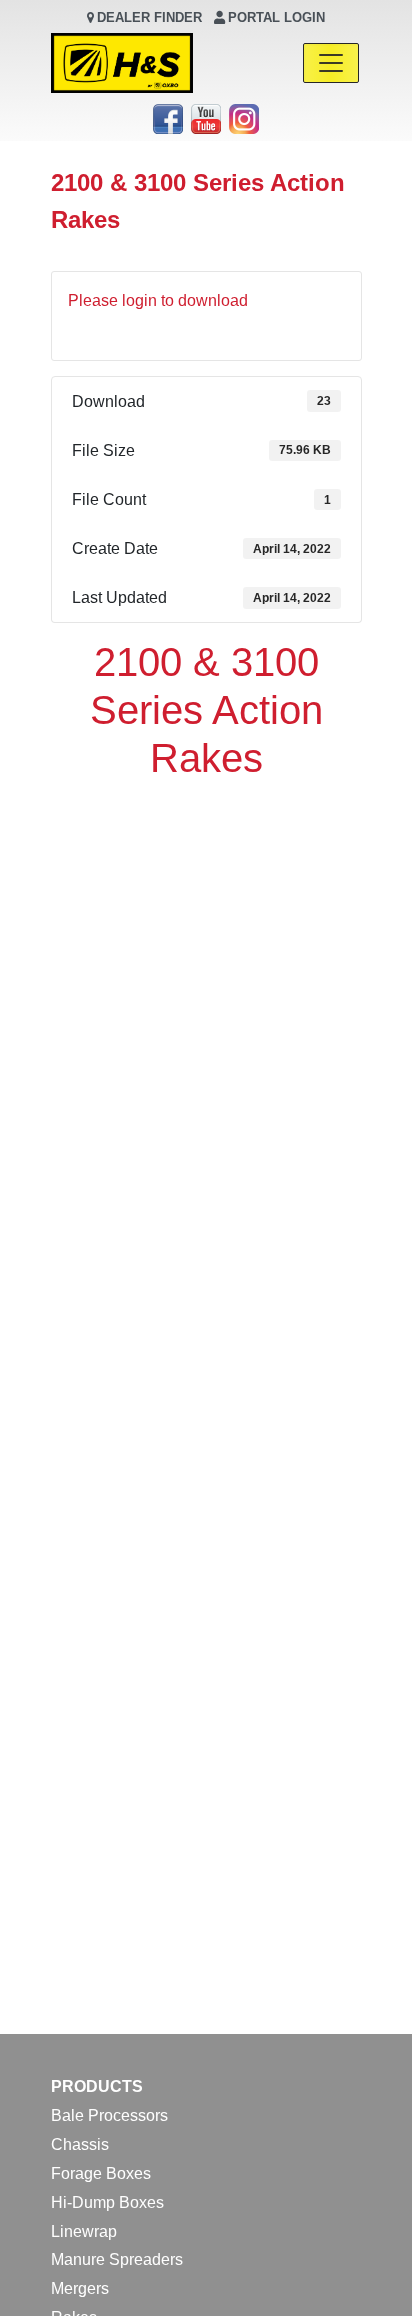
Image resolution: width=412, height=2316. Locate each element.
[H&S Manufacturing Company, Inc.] (122, 63)
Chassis (80, 2144)
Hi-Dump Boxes (107, 2202)
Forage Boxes (101, 2173)
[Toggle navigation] (331, 63)
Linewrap (84, 2231)
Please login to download (158, 300)
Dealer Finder (149, 17)
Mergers (80, 2288)
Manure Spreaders (117, 2259)
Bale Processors (109, 2115)
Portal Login (276, 17)
